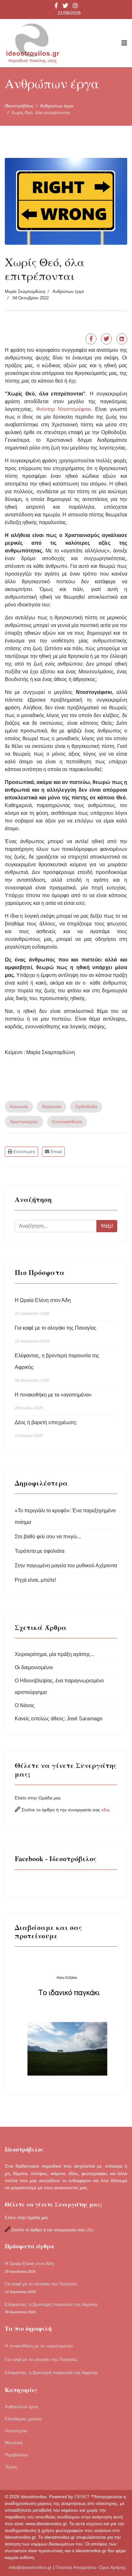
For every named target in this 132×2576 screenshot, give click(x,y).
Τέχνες (11, 2467)
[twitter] (65, 6)
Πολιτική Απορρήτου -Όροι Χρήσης (91, 2567)
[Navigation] (124, 43)
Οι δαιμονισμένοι (34, 1667)
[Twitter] (106, 339)
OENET (83, 2497)
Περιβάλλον (16, 2455)
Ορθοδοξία (86, 1106)
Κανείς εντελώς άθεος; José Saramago (59, 1719)
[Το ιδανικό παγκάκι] (66, 2018)
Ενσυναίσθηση (67, 1122)
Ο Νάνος (25, 1705)
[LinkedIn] (122, 339)
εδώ (106, 1810)
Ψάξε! (107, 1226)
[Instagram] (75, 6)
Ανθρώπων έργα (68, 291)
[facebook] (56, 6)
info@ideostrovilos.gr (30, 2567)
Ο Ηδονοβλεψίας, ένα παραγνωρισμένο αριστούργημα (59, 1686)
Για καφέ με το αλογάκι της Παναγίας (56, 1334)
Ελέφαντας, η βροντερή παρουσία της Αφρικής (57, 1368)
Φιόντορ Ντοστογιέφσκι (64, 409)
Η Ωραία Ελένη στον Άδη (43, 1307)
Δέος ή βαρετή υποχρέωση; (46, 1429)
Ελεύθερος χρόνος (23, 2419)
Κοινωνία (19, 1106)
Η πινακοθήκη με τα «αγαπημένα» (53, 1401)
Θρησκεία (52, 1106)
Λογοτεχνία (16, 2431)
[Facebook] (91, 339)
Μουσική (14, 2443)
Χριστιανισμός (24, 1122)
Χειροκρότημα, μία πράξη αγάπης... (54, 1654)
